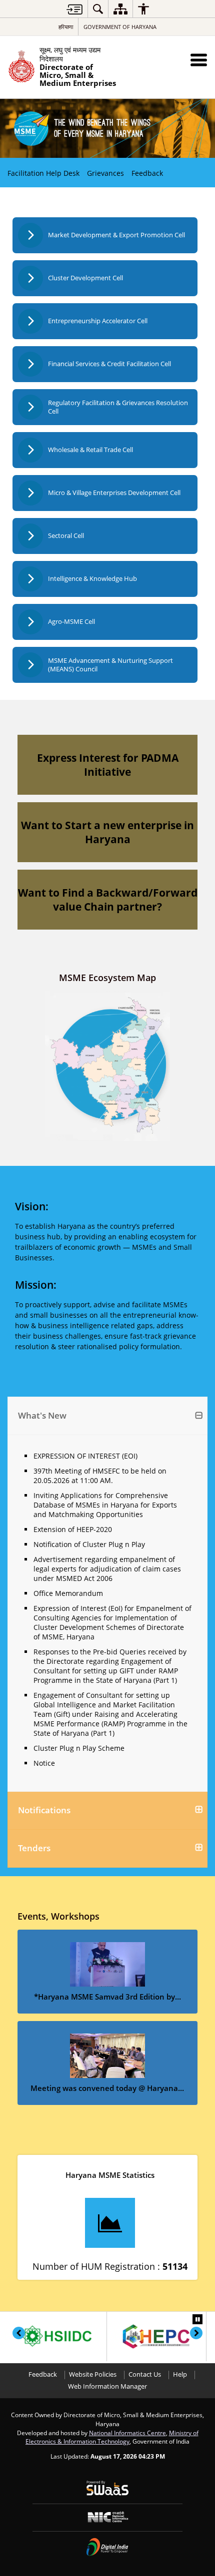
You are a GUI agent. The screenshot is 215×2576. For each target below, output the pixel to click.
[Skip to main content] (74, 9)
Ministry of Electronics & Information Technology (112, 2437)
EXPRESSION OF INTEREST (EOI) (85, 1456)
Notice (44, 1763)
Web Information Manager (107, 2386)
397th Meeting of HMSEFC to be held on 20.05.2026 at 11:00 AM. (100, 1476)
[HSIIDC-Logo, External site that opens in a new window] (57, 2336)
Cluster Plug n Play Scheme (79, 1748)
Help (180, 2374)
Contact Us (145, 2374)
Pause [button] (197, 2319)
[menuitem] (98, 9)
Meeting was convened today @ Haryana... (107, 2088)
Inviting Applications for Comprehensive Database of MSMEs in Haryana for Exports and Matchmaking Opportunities (105, 1505)
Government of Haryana (120, 27)
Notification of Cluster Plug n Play (89, 1544)
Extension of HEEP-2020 (73, 1529)
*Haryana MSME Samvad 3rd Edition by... (107, 1997)
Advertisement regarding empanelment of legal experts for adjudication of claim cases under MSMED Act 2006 (107, 1569)
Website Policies (93, 2374)
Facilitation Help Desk (43, 173)
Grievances (105, 173)
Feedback (147, 173)
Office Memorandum (68, 1593)
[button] (199, 60)
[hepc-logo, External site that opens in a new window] (156, 2336)
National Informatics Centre (127, 2433)
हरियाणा (66, 27)
